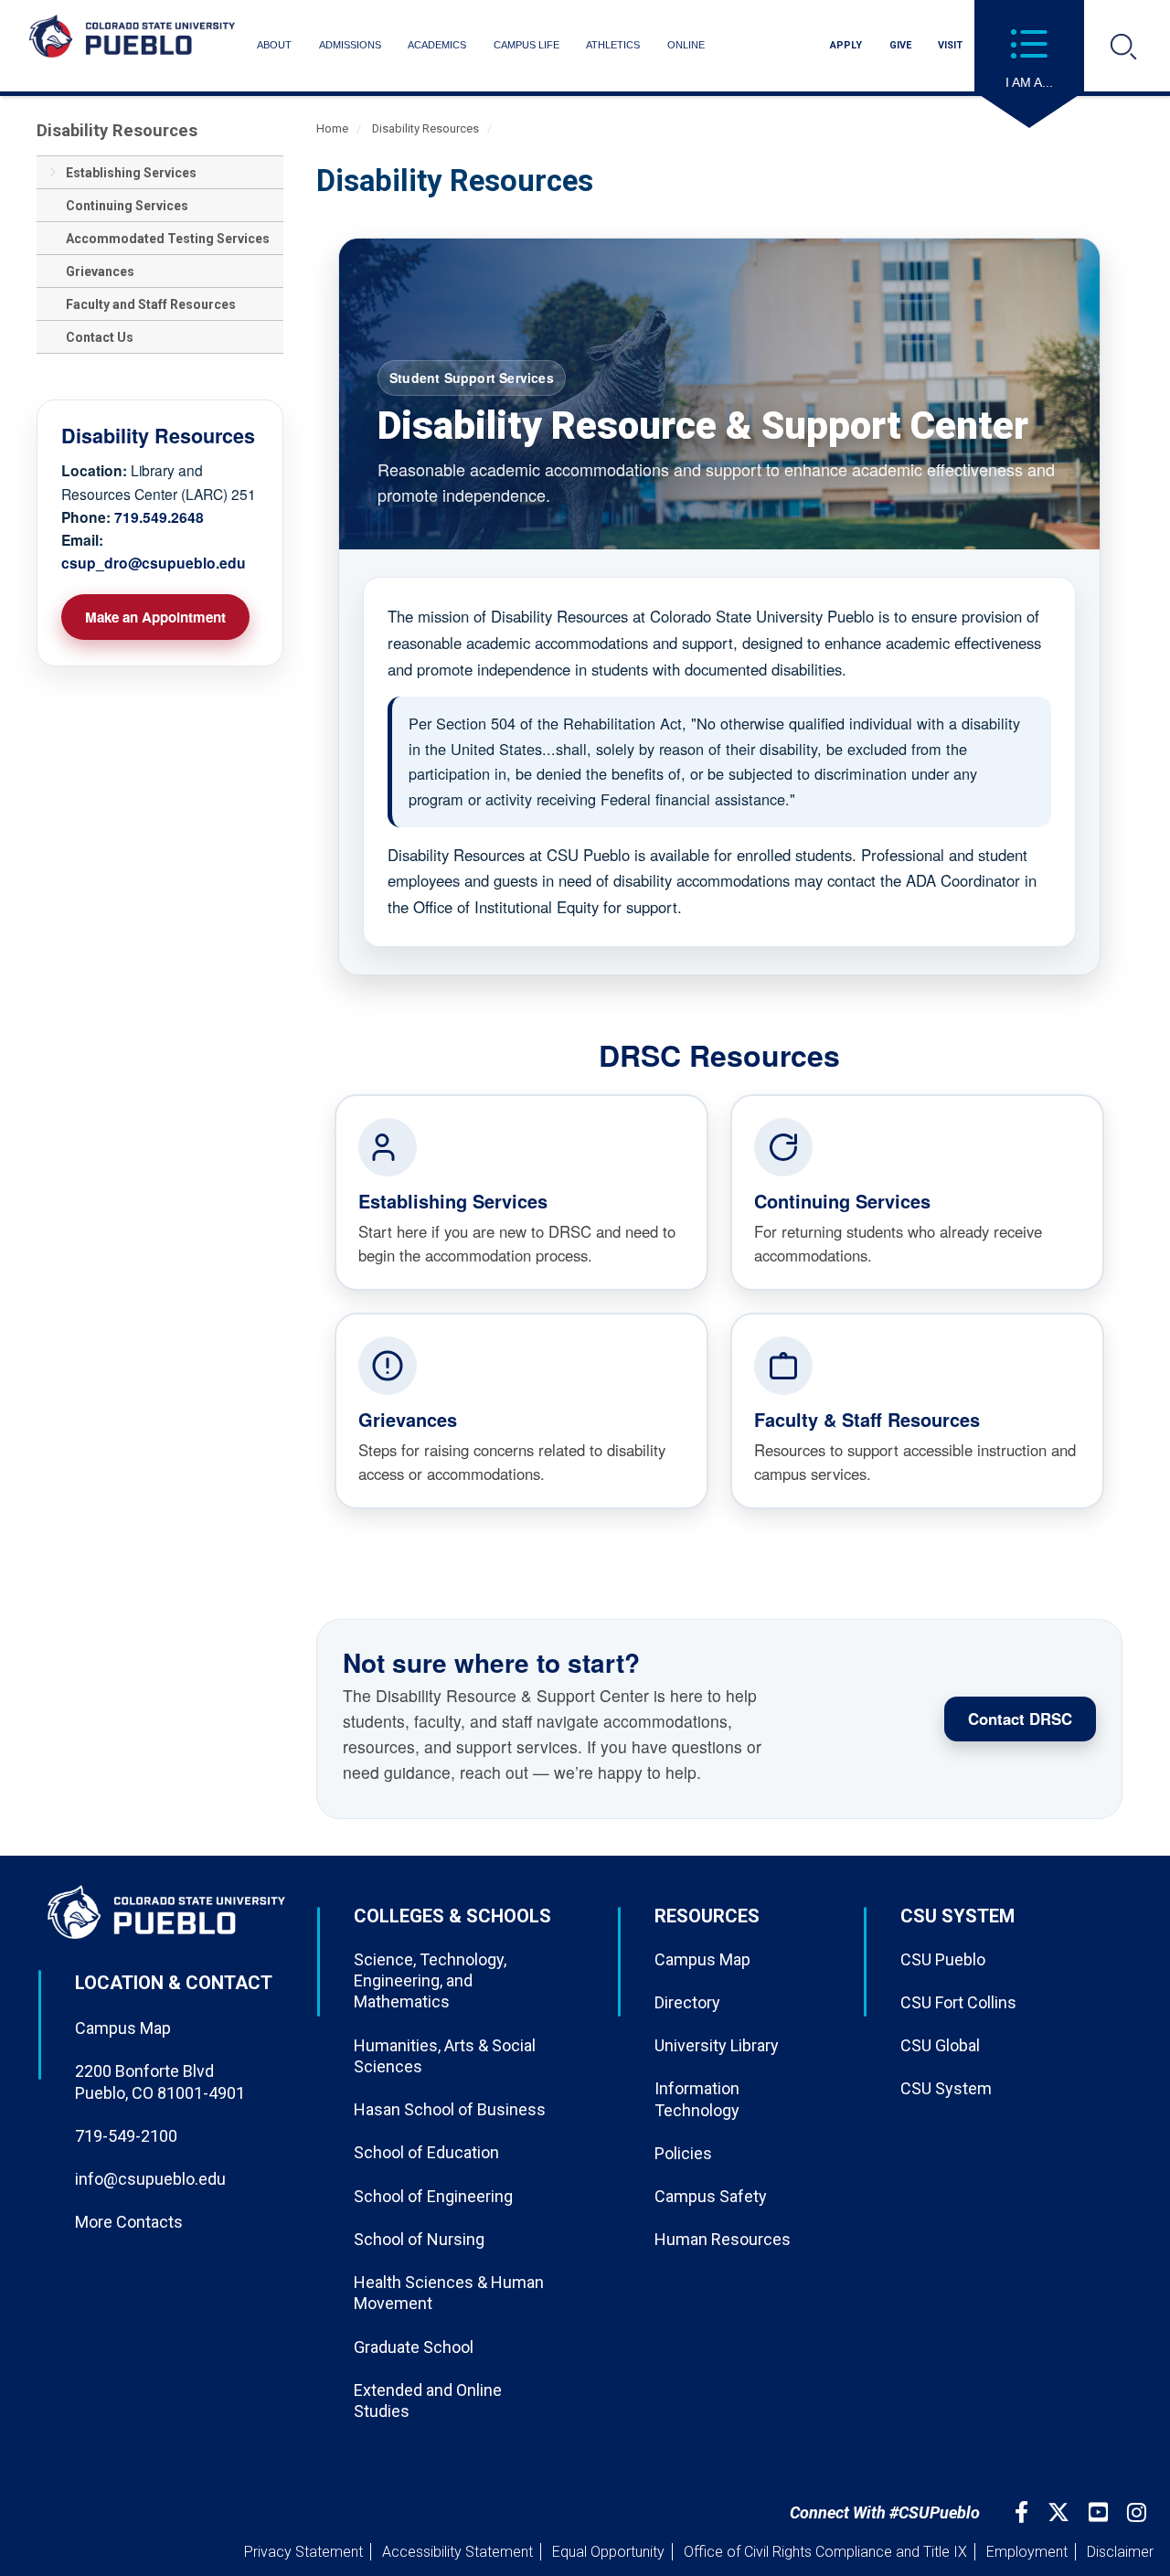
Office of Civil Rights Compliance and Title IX (825, 2552)
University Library (717, 2045)
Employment (1027, 2552)
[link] (521, 1192)
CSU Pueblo (943, 1959)
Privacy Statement (303, 2552)
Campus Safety (711, 2196)
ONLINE (686, 45)
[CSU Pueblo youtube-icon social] (1101, 2512)
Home (332, 128)
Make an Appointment (155, 617)
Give (900, 45)
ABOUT (274, 45)
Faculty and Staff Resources (151, 304)
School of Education (426, 2152)
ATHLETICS (613, 45)
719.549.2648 (159, 517)
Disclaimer (1120, 2552)
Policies (683, 2153)
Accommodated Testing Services (168, 239)
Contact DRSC (1020, 1719)
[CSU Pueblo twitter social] (1061, 2512)
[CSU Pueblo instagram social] (1139, 2512)
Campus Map (123, 2028)
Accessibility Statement (457, 2552)
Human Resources (723, 2239)
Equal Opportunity (608, 2552)
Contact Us (100, 337)
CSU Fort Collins (958, 2002)
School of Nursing (419, 2239)
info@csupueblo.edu (150, 2179)
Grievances (100, 271)
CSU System (946, 2088)
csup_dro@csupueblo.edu (154, 563)
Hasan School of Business (450, 2109)
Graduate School (414, 2347)
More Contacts (129, 2222)
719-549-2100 (126, 2136)
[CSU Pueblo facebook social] (1024, 2512)
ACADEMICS (437, 45)
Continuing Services (127, 206)
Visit (950, 45)
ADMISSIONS (350, 45)
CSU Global (940, 2045)
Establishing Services (131, 173)
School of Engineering (433, 2196)
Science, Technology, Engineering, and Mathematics (430, 1981)
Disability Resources (117, 130)
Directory (687, 2002)
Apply (846, 45)
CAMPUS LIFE (526, 45)
